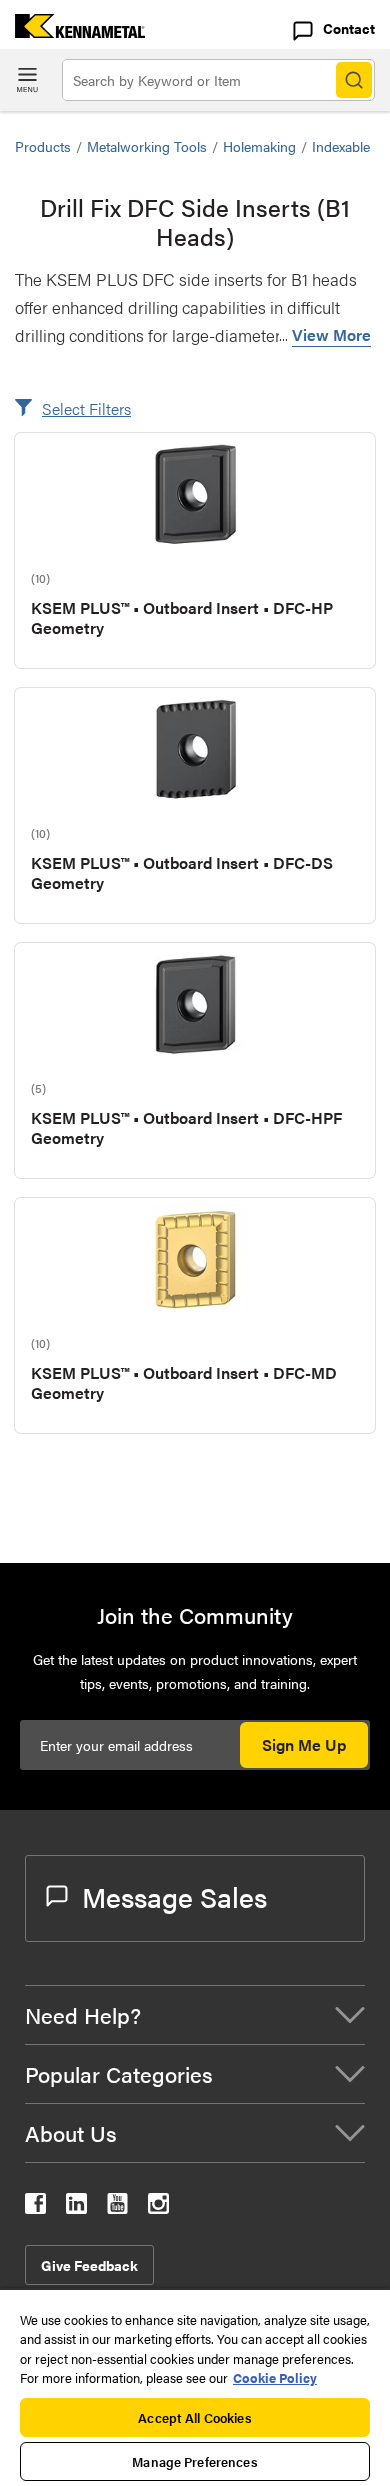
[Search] (354, 80)
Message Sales (174, 1896)
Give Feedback (89, 2265)
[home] (72, 31)
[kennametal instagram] (158, 2207)
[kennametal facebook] (35, 2207)
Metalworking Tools (147, 146)
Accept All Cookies (194, 2417)
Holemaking (259, 146)
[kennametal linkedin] (76, 2207)
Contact (349, 28)
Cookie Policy (275, 2377)
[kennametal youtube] (117, 2207)
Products (43, 146)
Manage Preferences (194, 2461)
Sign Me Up (304, 1744)
